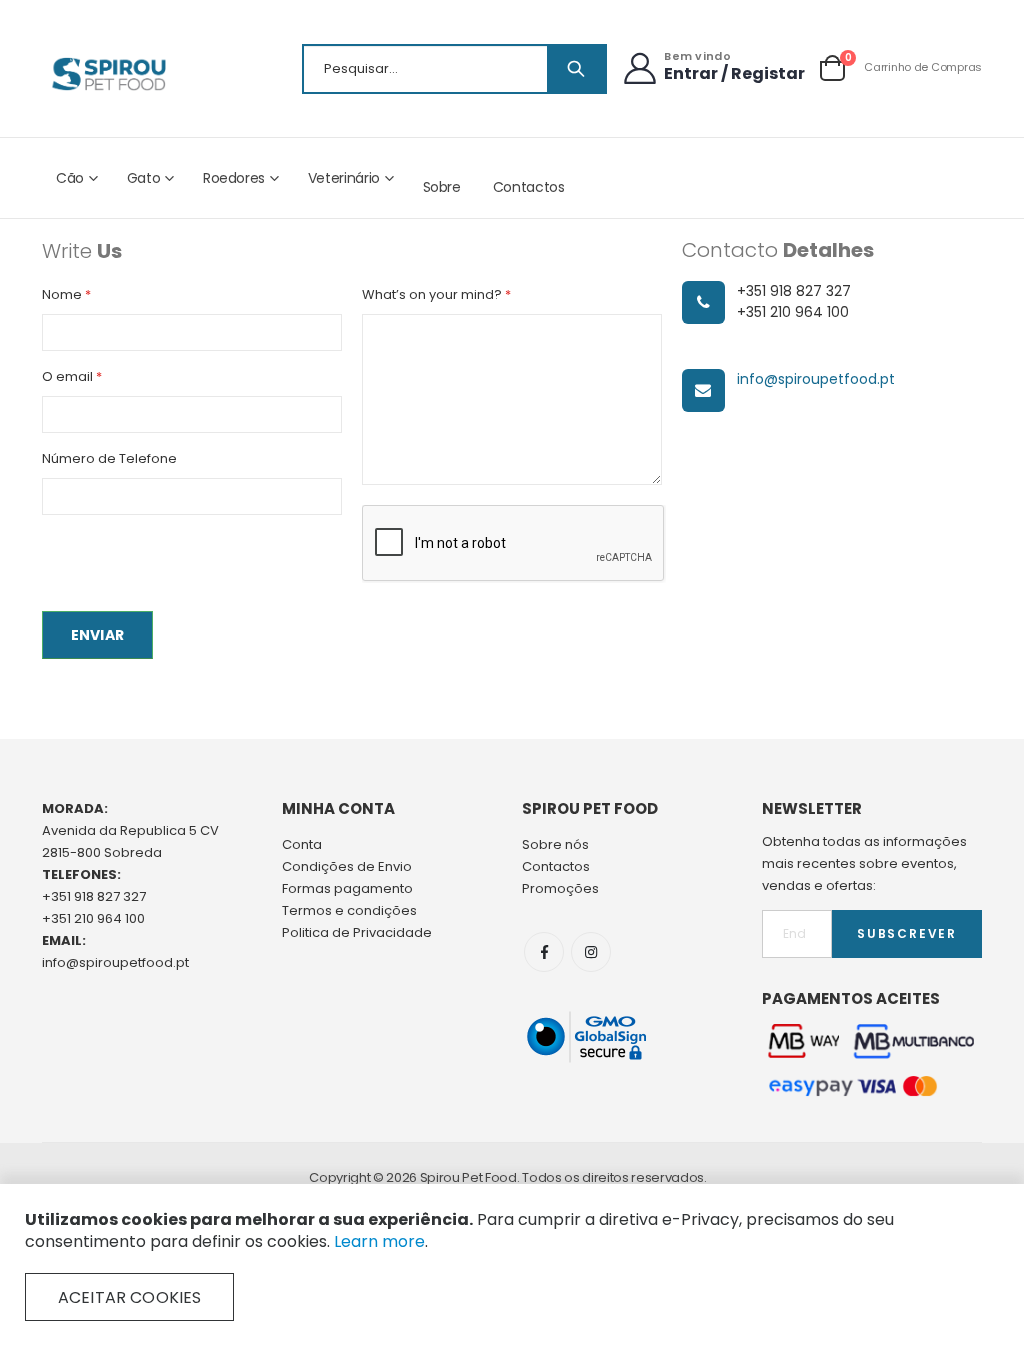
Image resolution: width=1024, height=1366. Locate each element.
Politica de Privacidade (357, 932)
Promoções (560, 888)
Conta (302, 844)
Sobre (442, 187)
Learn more (379, 1241)
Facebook (544, 952)
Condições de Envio (347, 866)
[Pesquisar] (576, 69)
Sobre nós (555, 844)
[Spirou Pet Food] (107, 74)
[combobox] (454, 69)
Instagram (591, 952)
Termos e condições (349, 910)
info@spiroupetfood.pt (816, 379)
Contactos (529, 187)
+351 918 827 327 (94, 896)
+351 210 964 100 (93, 918)
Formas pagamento (347, 888)
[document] (512, 1265)
